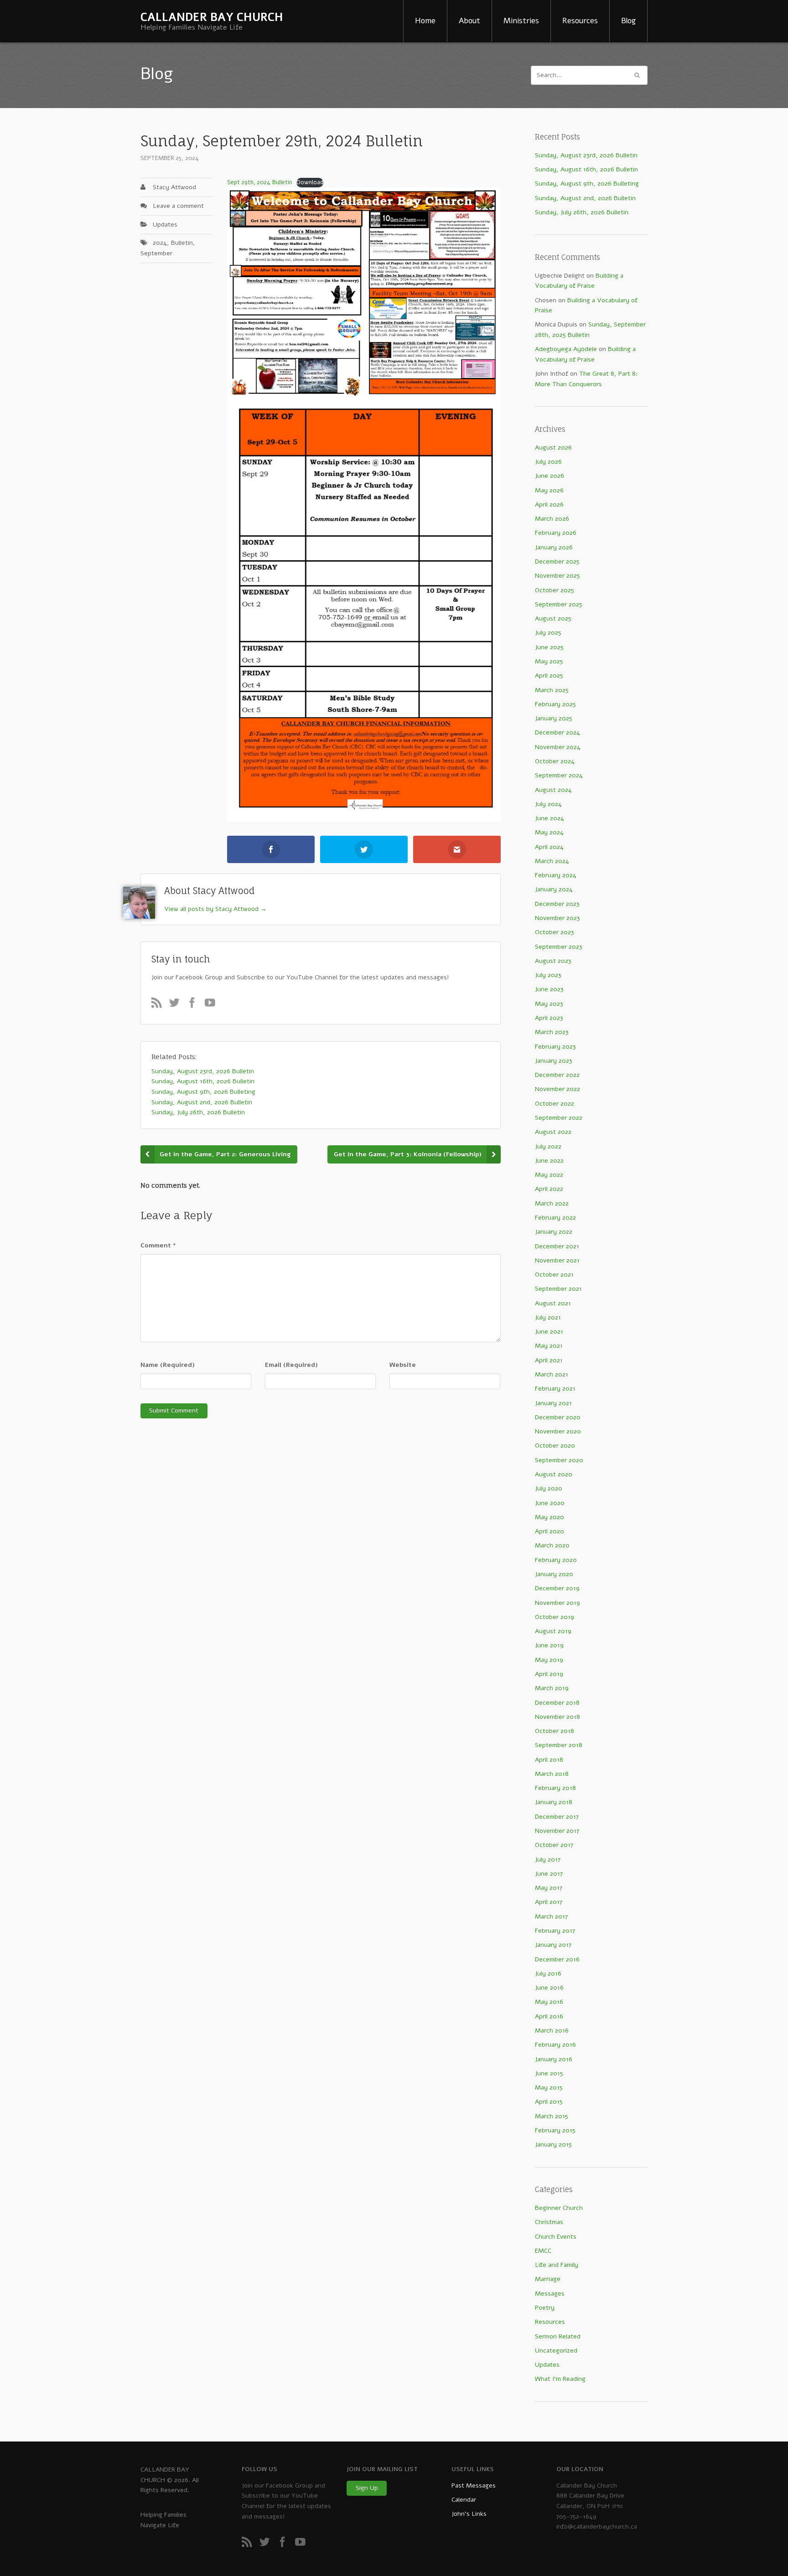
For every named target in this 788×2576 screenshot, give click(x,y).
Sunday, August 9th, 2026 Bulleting (587, 184)
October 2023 (555, 932)
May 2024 (549, 832)
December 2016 (557, 1959)
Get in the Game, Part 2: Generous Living (225, 1154)
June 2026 (550, 476)
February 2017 (555, 1931)
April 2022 (549, 1189)
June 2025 (549, 647)
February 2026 (556, 533)
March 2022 (552, 1203)
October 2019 (555, 1617)
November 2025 (557, 576)
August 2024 (553, 790)
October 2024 (555, 761)
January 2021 (553, 1403)
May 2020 (550, 1517)
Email (291, 1365)
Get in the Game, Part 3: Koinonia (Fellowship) (408, 1154)
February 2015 (555, 2130)
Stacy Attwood (174, 187)
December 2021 (557, 1246)
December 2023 (557, 904)
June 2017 (549, 1874)
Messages (550, 2294)
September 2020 (559, 1460)
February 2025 (555, 704)
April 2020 (550, 1531)
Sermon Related (558, 2336)
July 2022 (548, 1146)
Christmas (549, 2222)
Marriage (548, 2279)
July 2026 (548, 462)
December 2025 (557, 561)
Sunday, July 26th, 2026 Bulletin (582, 212)
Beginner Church (559, 2208)
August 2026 (553, 447)
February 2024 (556, 875)
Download (310, 182)
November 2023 (557, 918)
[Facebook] (195, 1005)
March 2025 (552, 690)
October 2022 (555, 1104)
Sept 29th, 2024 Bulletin (260, 182)
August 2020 (554, 1474)
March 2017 (551, 1916)
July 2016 (548, 1973)
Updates (165, 225)
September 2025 (559, 604)
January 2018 (554, 1802)
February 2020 (556, 1560)
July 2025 (548, 633)
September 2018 (559, 1745)
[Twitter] (177, 1005)
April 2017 (549, 1902)
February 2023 (555, 1047)
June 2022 (549, 1161)
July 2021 (548, 1317)
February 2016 (555, 2045)
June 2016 (549, 1988)
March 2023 (552, 1032)
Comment (158, 1245)
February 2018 (555, 1788)
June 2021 (549, 1332)
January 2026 (554, 547)
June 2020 (550, 1503)
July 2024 (548, 804)
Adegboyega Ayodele (566, 349)
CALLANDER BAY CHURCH (212, 17)
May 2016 (549, 2002)
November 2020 (558, 1431)
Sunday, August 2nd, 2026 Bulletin (585, 198)
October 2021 (554, 1275)
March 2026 (552, 519)
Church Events (556, 2237)
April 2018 (549, 1760)
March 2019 (552, 1688)
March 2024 (552, 861)
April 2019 (549, 1674)
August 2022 (553, 1132)
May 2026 (549, 490)
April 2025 (549, 675)
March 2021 (552, 1374)
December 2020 (558, 1417)
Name (168, 1365)
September (156, 253)
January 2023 (554, 1061)
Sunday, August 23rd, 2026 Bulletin (586, 155)
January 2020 (554, 1574)
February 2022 (555, 1218)
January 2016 (554, 2059)
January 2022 (554, 1232)
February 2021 (555, 1389)
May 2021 (549, 1346)
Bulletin (182, 243)
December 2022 (557, 1075)
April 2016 (549, 2016)
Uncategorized (556, 2351)
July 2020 (549, 1488)
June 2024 (550, 818)
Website (403, 1365)
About (469, 21)
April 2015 (549, 2102)
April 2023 (549, 1018)
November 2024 (558, 747)
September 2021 (558, 1289)
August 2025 (553, 618)
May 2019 (549, 1660)
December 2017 (557, 1817)
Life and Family (557, 2265)
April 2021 (549, 1360)
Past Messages (474, 2485)
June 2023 (549, 989)
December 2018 (557, 1703)
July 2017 (548, 1860)
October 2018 (555, 1731)
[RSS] (159, 1005)
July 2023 (548, 975)
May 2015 (549, 2087)
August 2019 (553, 1631)
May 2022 (549, 1175)
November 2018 (557, 1717)
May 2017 (549, 1888)
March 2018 (552, 1774)
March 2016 (552, 2030)
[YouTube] (213, 1005)
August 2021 (553, 1303)
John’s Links (469, 2514)
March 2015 (552, 2116)
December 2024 (557, 732)
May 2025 (549, 661)
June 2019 (549, 1645)
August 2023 (553, 961)
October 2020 (555, 1446)
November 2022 (557, 1089)
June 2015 (549, 2073)
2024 (160, 243)
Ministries (521, 21)
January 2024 (554, 889)
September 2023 (559, 947)
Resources (580, 21)
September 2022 (559, 1118)
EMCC (543, 2251)
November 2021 (557, 1260)
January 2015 (553, 2144)
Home (425, 21)
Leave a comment (178, 206)
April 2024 (549, 847)
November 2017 (557, 1831)
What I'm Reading (560, 2379)
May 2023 (549, 1004)
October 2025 (555, 590)
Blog (628, 21)
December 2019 (557, 1588)
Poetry (545, 2308)
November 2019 (557, 1603)
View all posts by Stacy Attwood (215, 909)
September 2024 (559, 775)
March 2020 (552, 1545)
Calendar (464, 2500)
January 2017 (553, 1945)
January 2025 (554, 718)
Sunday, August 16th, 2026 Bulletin (586, 169)
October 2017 (554, 1845)
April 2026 (549, 504)
